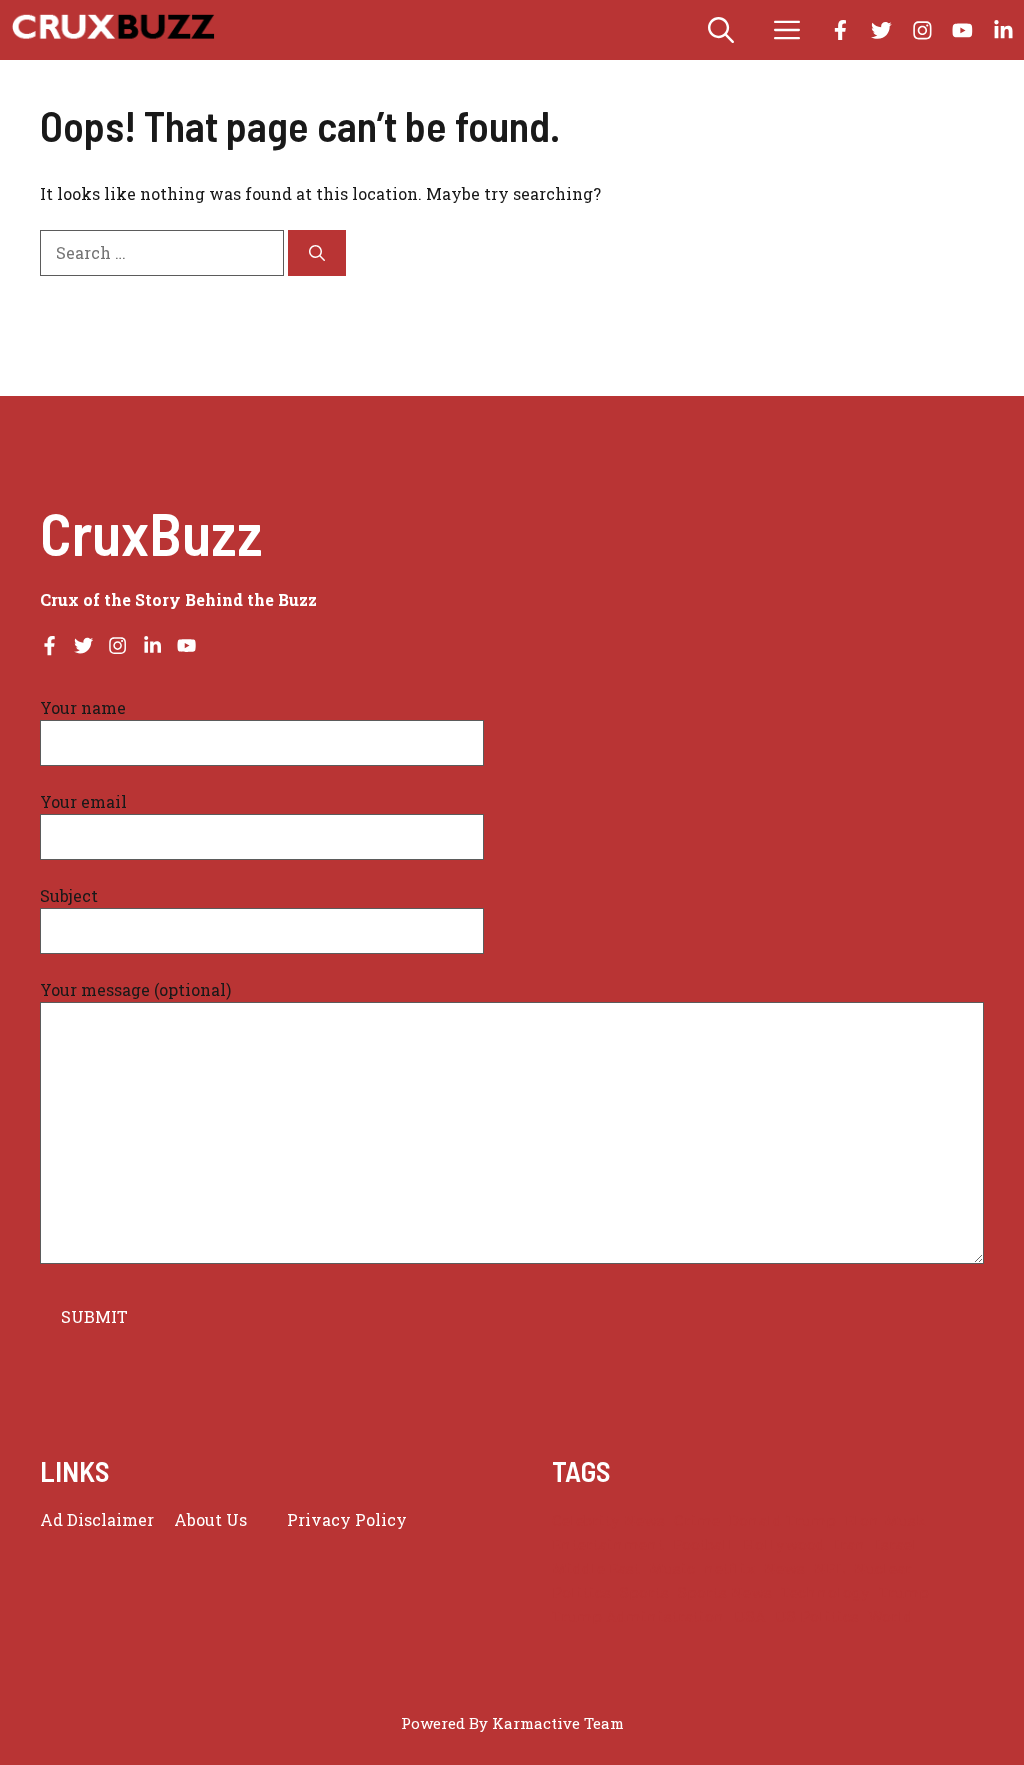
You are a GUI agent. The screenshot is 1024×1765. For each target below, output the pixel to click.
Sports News (725, 1592)
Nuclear (883, 1568)
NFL (829, 1568)
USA (750, 1616)
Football (703, 1544)
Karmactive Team (558, 1723)
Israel (896, 1544)
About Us (210, 1519)
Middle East (596, 1568)
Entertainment (608, 1544)
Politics (581, 1592)
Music (672, 1568)
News (784, 1568)
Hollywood (784, 1544)
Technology (825, 1592)
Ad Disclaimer (97, 1519)
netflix (729, 1568)
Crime (697, 1520)
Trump (904, 1592)
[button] (721, 30)
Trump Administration (638, 1616)
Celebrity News (608, 1520)
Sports (644, 1592)
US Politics (817, 1616)
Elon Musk (885, 1520)
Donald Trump (782, 1520)
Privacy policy (347, 1519)
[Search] (317, 253)
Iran (850, 1544)
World (890, 1616)
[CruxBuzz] (112, 30)
